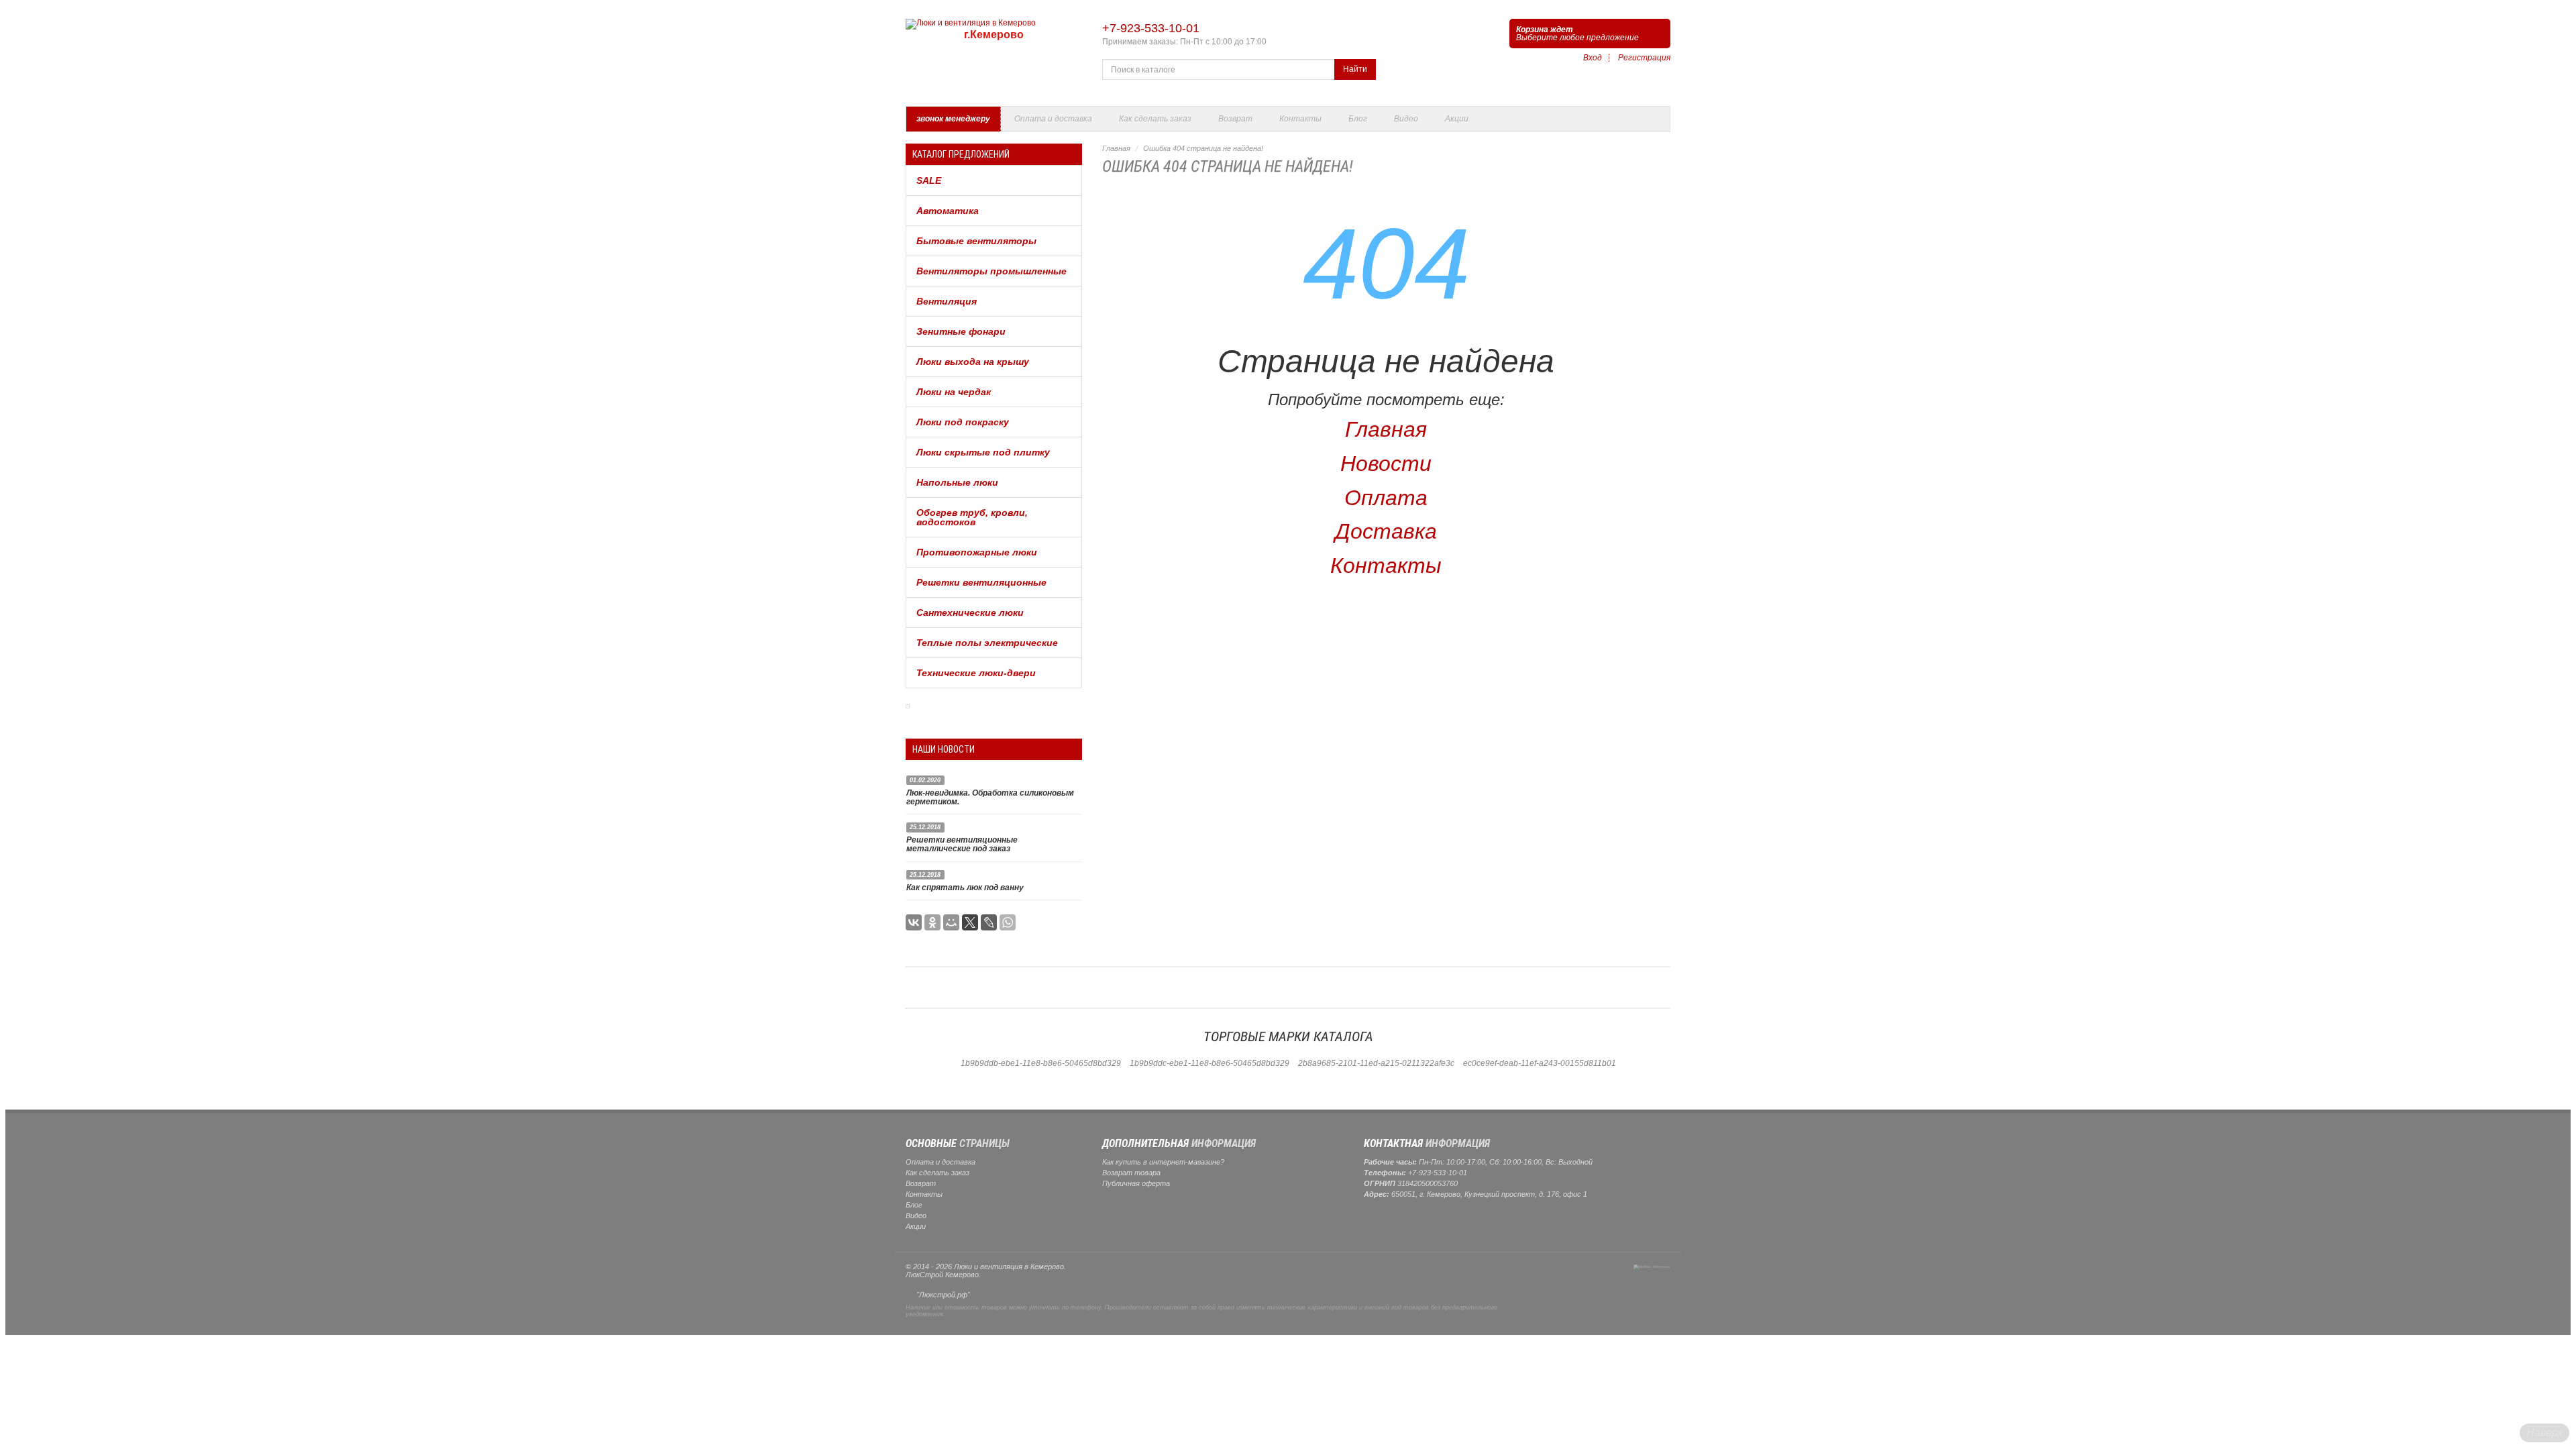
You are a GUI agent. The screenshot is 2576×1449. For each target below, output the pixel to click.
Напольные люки (957, 482)
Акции (1457, 119)
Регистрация (1644, 58)
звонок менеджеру (953, 119)
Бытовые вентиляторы (976, 241)
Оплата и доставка (1053, 119)
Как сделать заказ (1155, 119)
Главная (1116, 148)
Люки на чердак (954, 392)
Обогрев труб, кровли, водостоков (972, 517)
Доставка (1386, 531)
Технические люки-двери (976, 673)
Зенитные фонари (961, 331)
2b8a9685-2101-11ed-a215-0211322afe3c (1376, 1063)
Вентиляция (947, 301)
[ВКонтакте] (914, 922)
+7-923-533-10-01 (1151, 28)
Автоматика (948, 211)
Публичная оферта (1136, 1183)
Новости (1386, 464)
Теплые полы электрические (987, 643)
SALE (929, 180)
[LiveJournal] (989, 922)
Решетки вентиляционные (981, 582)
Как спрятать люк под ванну (965, 888)
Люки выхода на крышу (973, 362)
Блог (1358, 119)
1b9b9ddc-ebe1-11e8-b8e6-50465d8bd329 (1210, 1063)
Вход (1593, 58)
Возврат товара (1131, 1173)
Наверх (2544, 1433)
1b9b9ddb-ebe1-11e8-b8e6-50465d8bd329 (1041, 1063)
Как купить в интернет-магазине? (1163, 1162)
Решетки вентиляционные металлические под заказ (962, 844)
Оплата (1386, 498)
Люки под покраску (963, 422)
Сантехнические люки (970, 612)
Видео (1406, 119)
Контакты (1300, 119)
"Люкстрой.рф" (943, 1295)
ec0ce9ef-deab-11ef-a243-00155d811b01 (1540, 1063)
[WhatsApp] (1008, 922)
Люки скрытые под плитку (983, 452)
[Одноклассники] (932, 922)
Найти (1355, 69)
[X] (970, 922)
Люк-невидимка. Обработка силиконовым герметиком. (990, 797)
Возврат (1235, 119)
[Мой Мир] (951, 922)
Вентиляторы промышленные (991, 271)
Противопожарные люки (977, 552)
